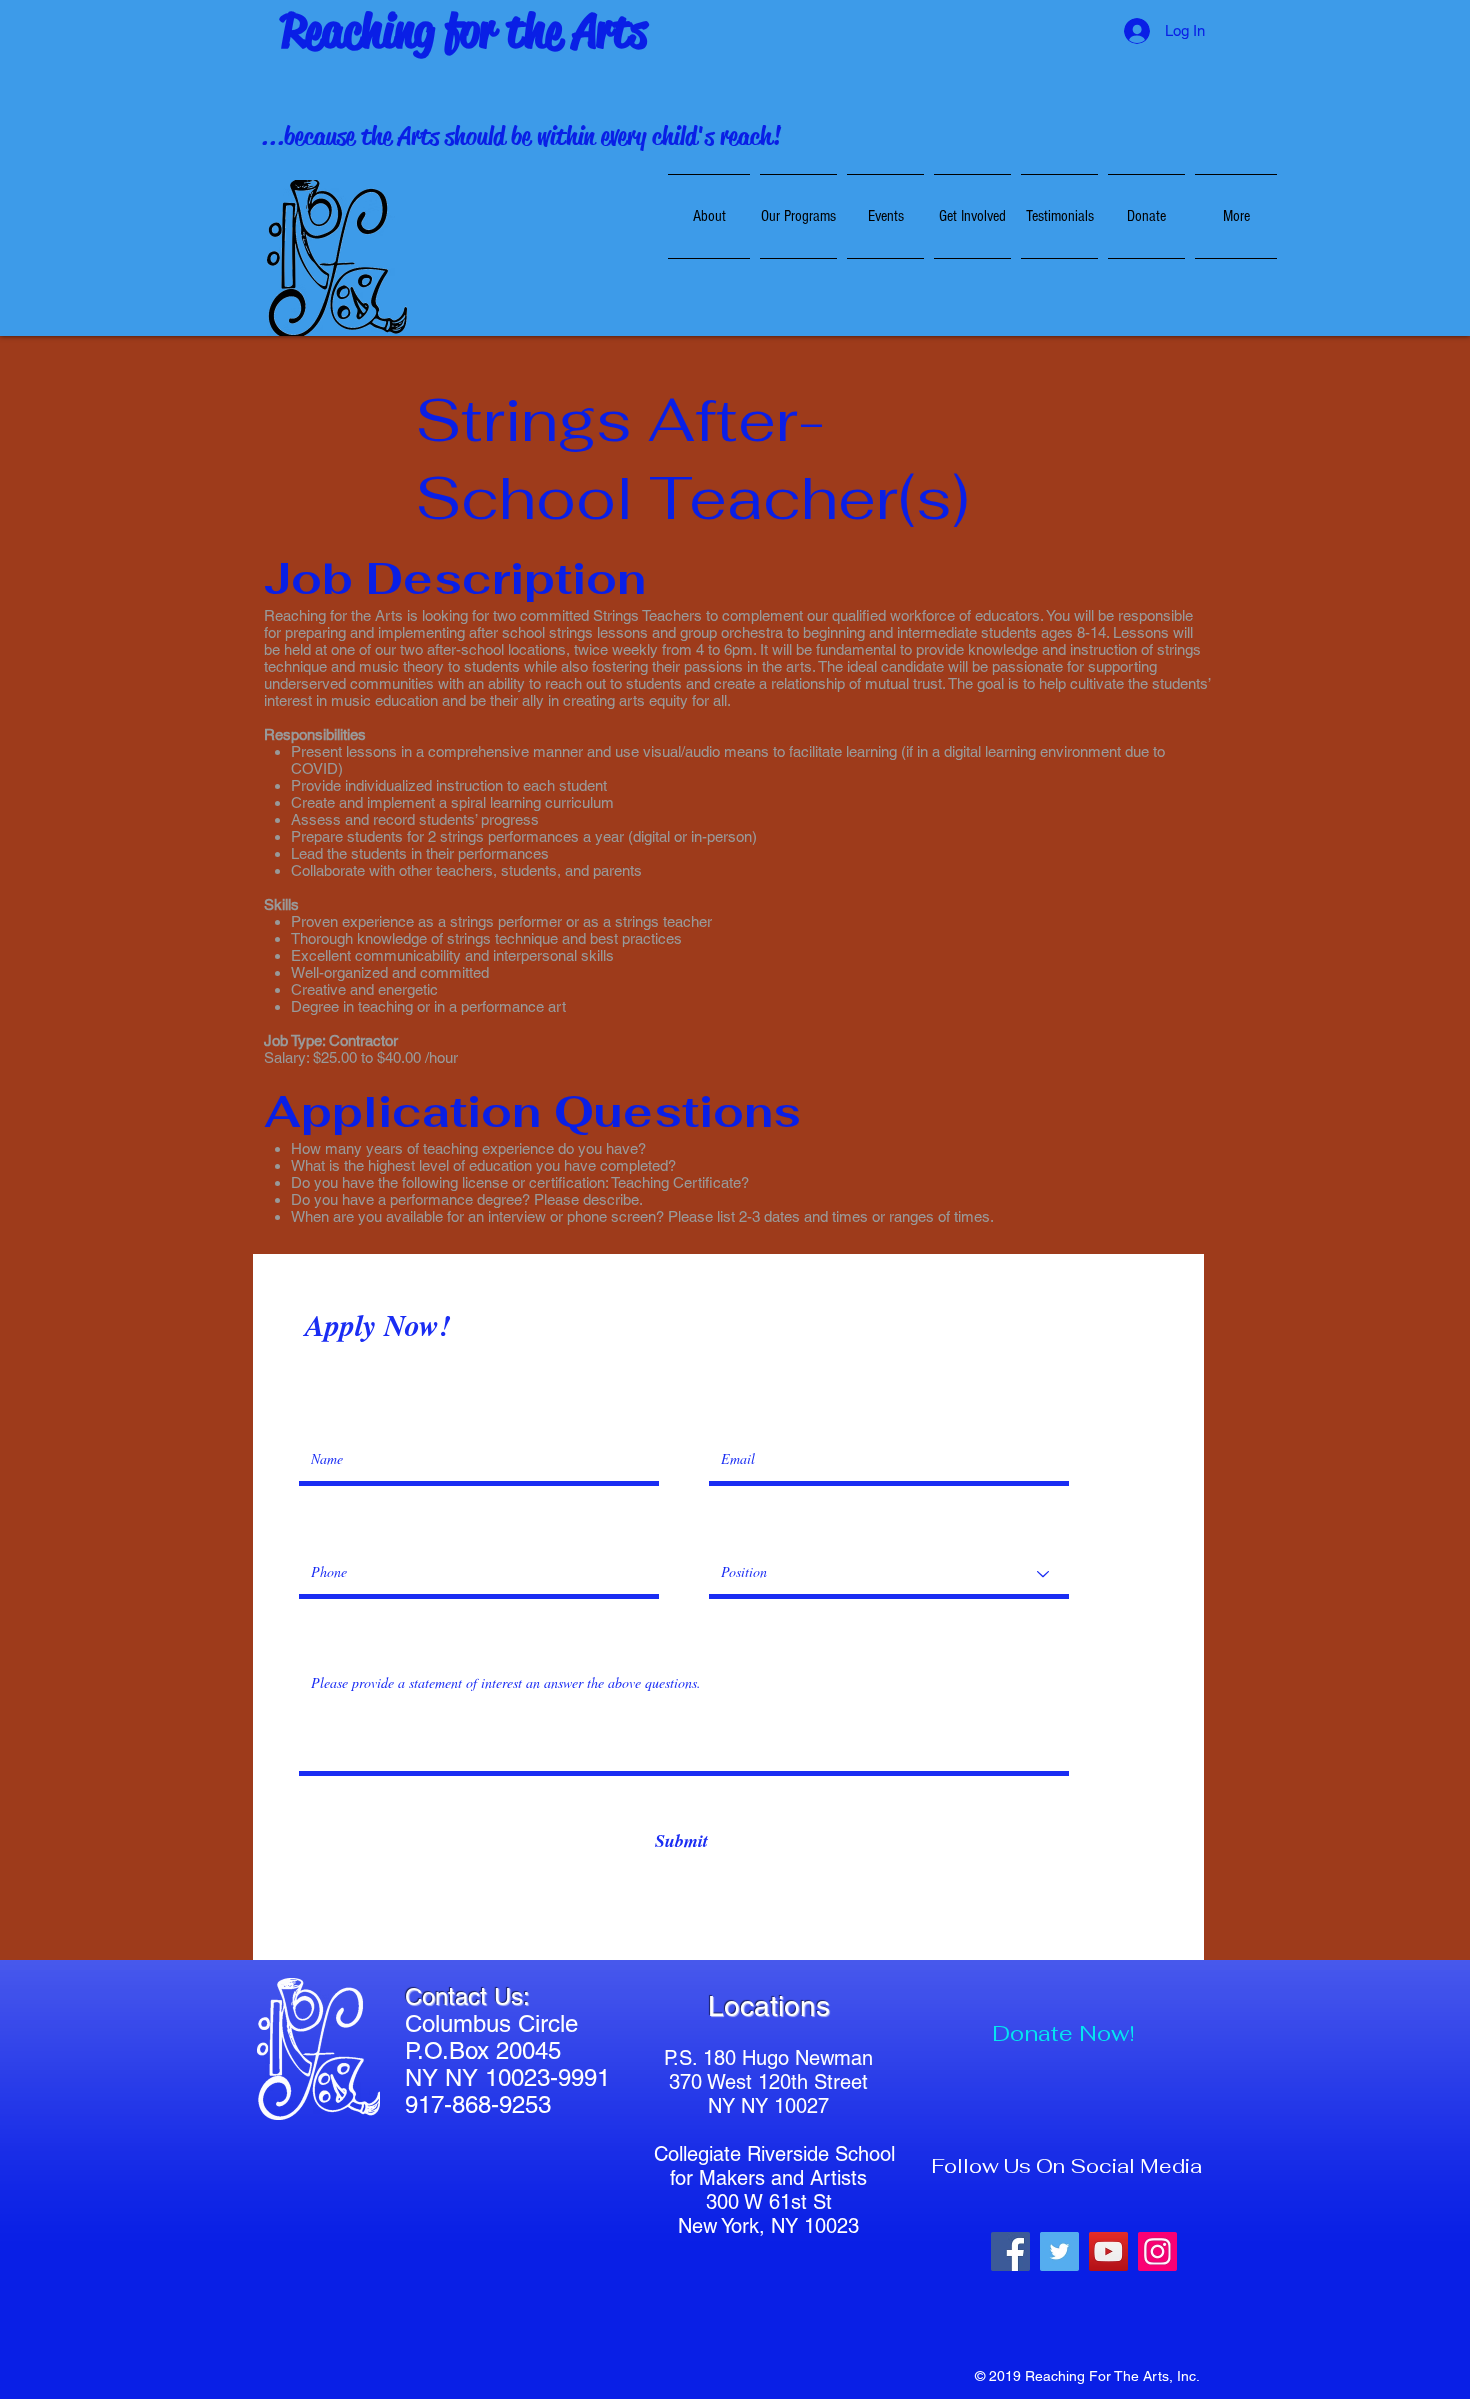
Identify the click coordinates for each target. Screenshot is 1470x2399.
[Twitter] (1059, 2251)
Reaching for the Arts (464, 31)
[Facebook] (1010, 2251)
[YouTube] (1108, 2251)
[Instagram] (1157, 2251)
